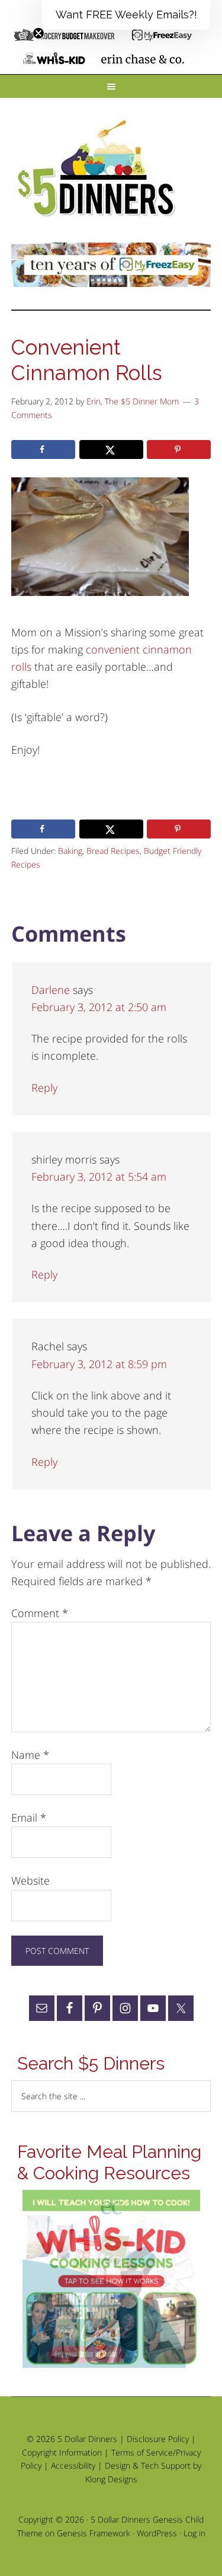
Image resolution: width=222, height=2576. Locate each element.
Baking (70, 851)
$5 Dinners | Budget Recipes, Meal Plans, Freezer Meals (98, 169)
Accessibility (73, 2465)
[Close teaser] (38, 33)
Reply (44, 1088)
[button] (126, 15)
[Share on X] (111, 449)
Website (30, 1880)
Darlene (51, 990)
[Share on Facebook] (43, 449)
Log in (194, 2533)
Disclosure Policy (158, 2439)
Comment (40, 1613)
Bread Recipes (113, 851)
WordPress (157, 2533)
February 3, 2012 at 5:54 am (99, 1177)
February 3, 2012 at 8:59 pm (99, 1364)
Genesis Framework (94, 2533)
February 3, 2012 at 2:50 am (99, 1007)
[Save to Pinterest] (179, 449)
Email (29, 1818)
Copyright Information (62, 2452)
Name (30, 1755)
